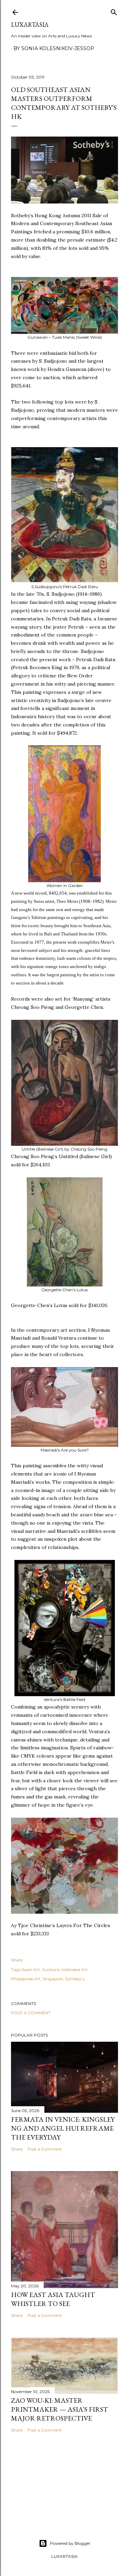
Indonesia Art (75, 1969)
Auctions (51, 1969)
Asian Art (31, 1969)
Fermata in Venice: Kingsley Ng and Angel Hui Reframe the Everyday (63, 2128)
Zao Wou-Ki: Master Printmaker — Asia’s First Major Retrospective (60, 2409)
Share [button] (17, 1960)
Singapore (53, 1979)
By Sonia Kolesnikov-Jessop (54, 48)
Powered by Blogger (70, 2543)
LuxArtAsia (30, 25)
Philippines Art (26, 1979)
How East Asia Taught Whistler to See (53, 2299)
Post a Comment (31, 2013)
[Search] (114, 11)
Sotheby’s (75, 1979)
